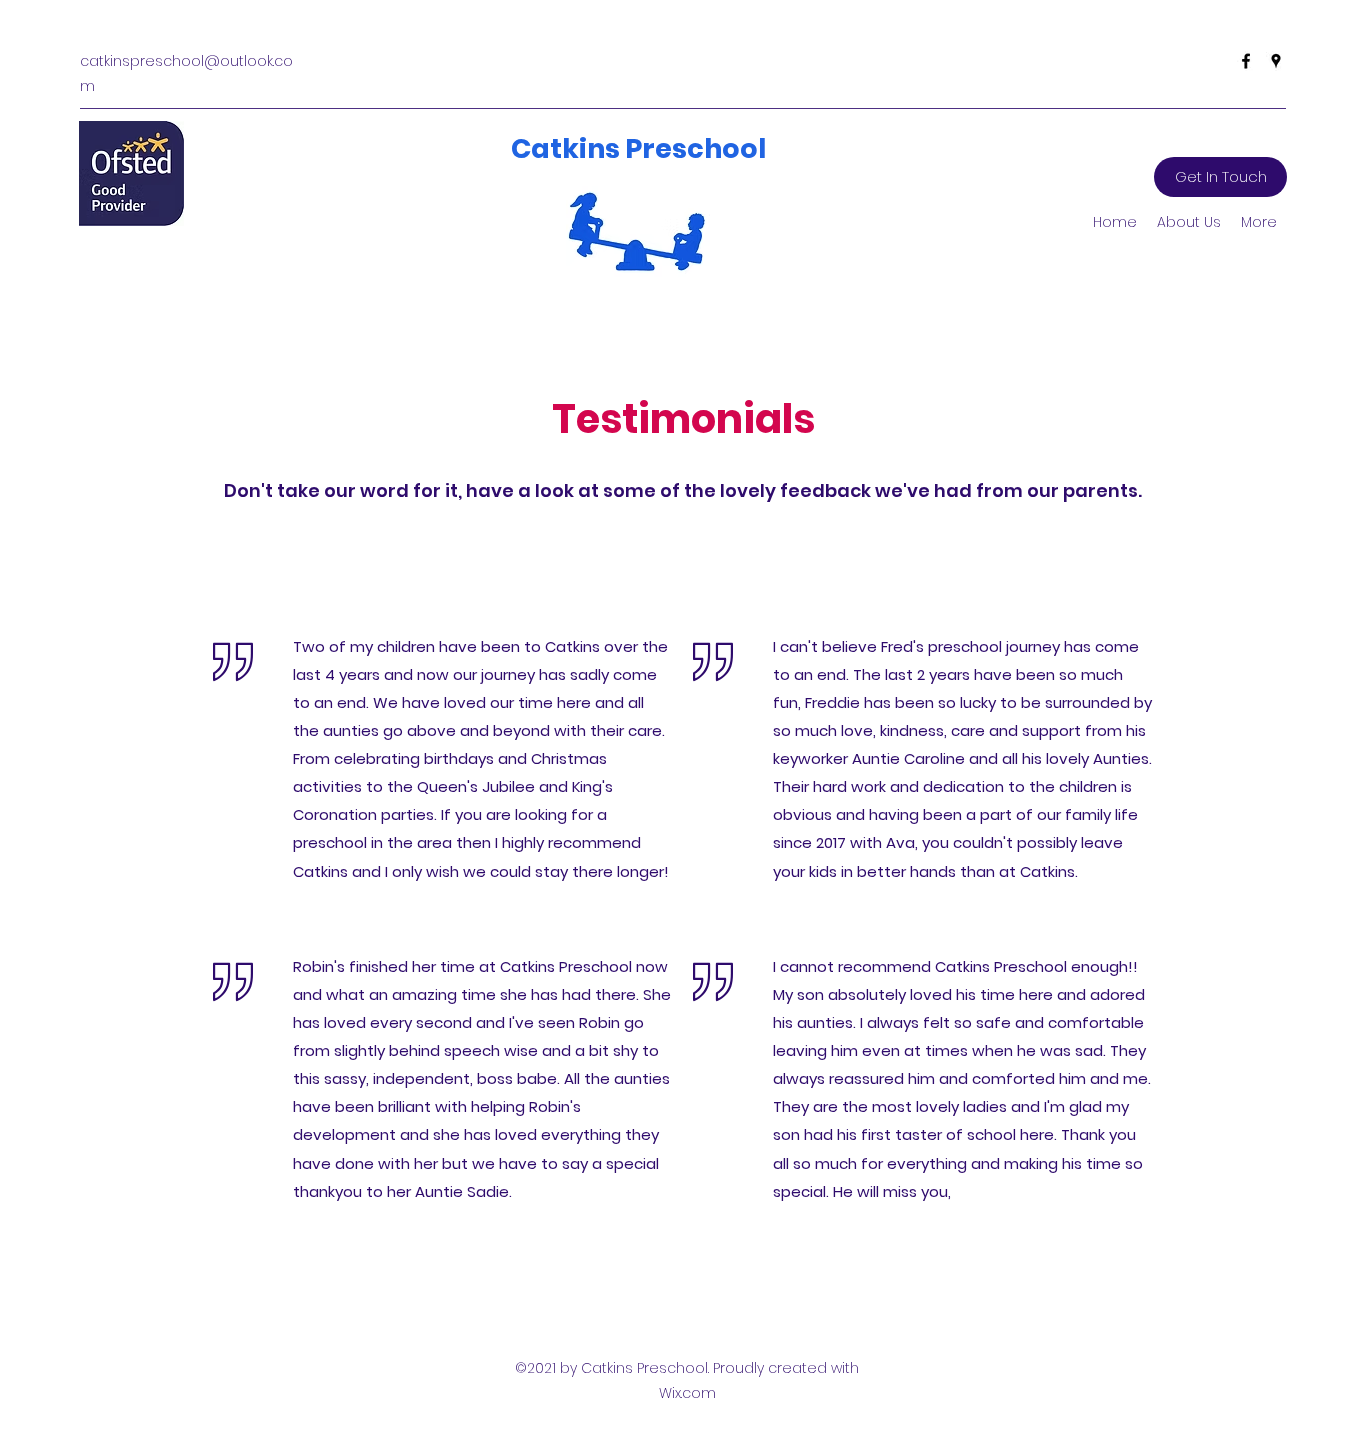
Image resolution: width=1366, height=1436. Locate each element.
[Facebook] (1246, 61)
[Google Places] (1276, 61)
